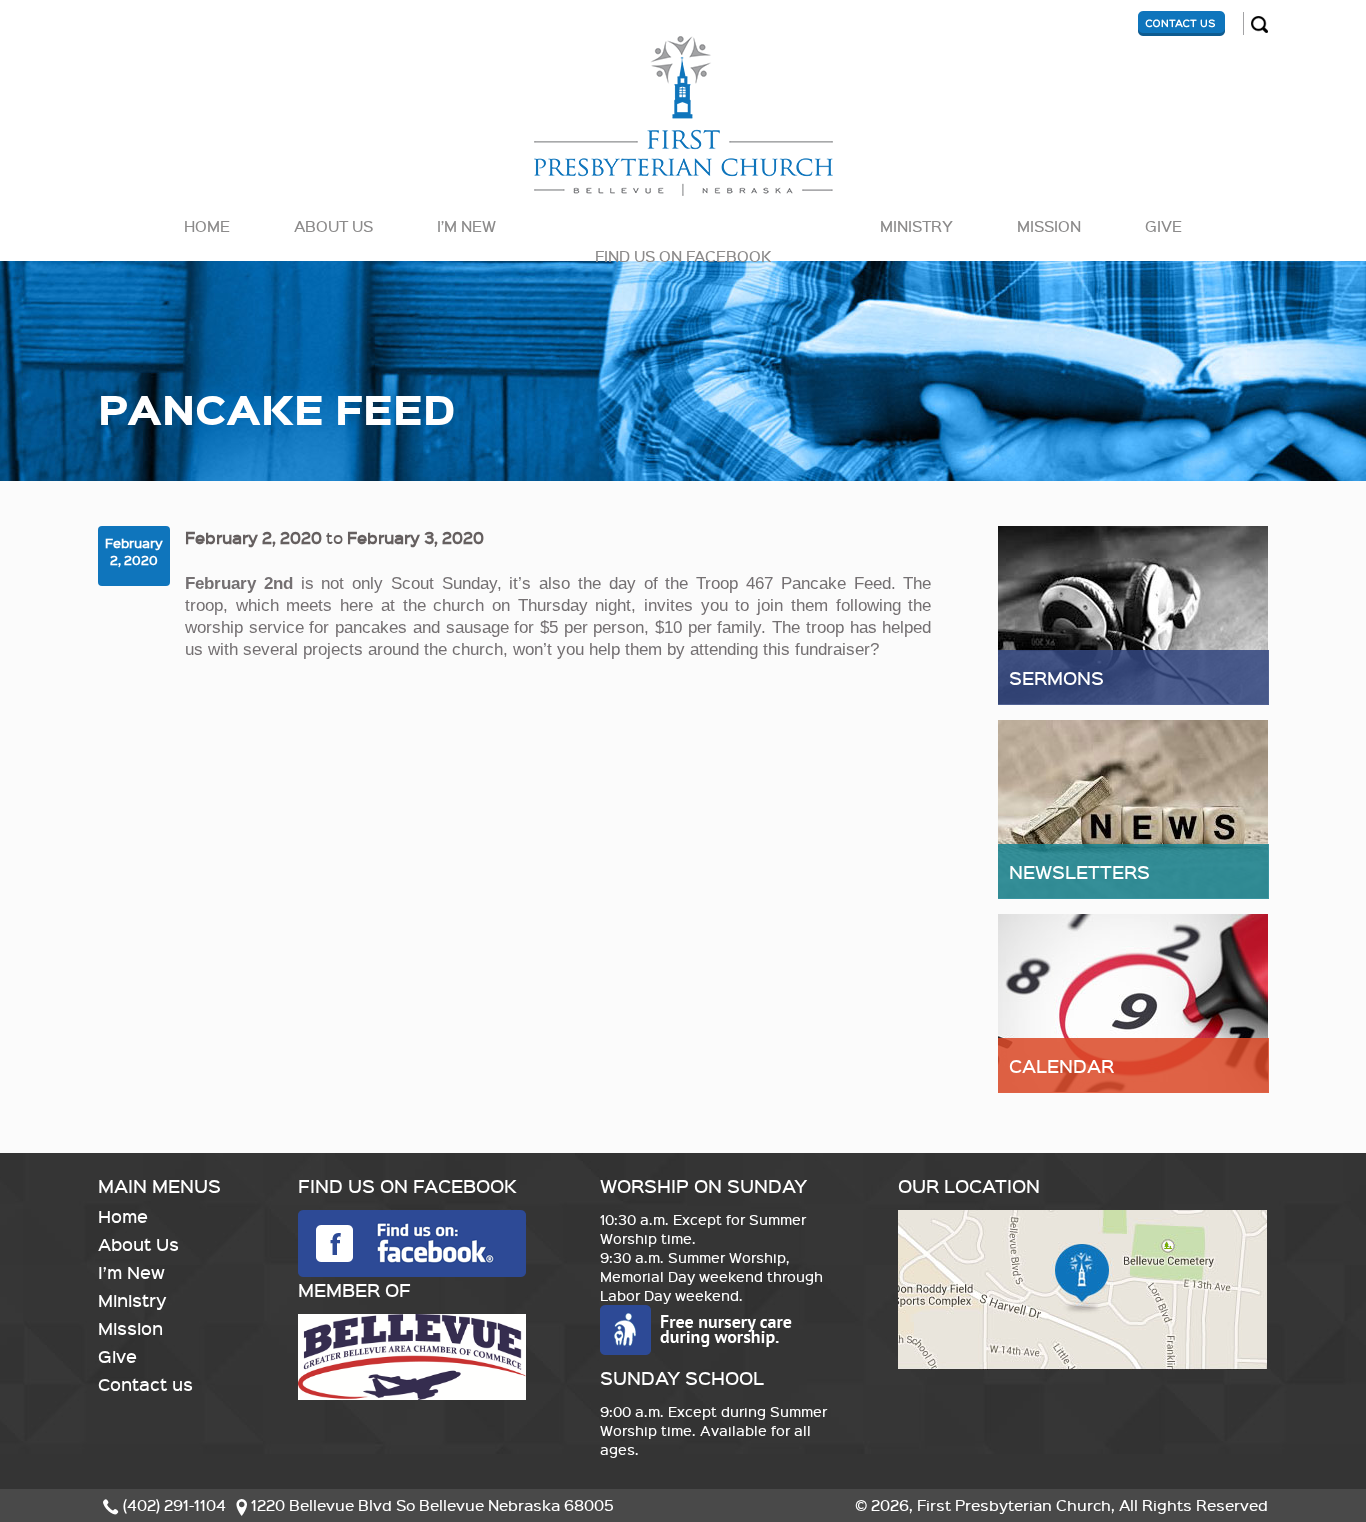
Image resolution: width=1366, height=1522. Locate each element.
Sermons (1056, 677)
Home (207, 226)
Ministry (916, 226)
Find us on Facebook (683, 256)
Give (1163, 226)
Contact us (145, 1384)
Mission (1049, 226)
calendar (1061, 1065)
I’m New (466, 226)
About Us (333, 226)
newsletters (1079, 871)
